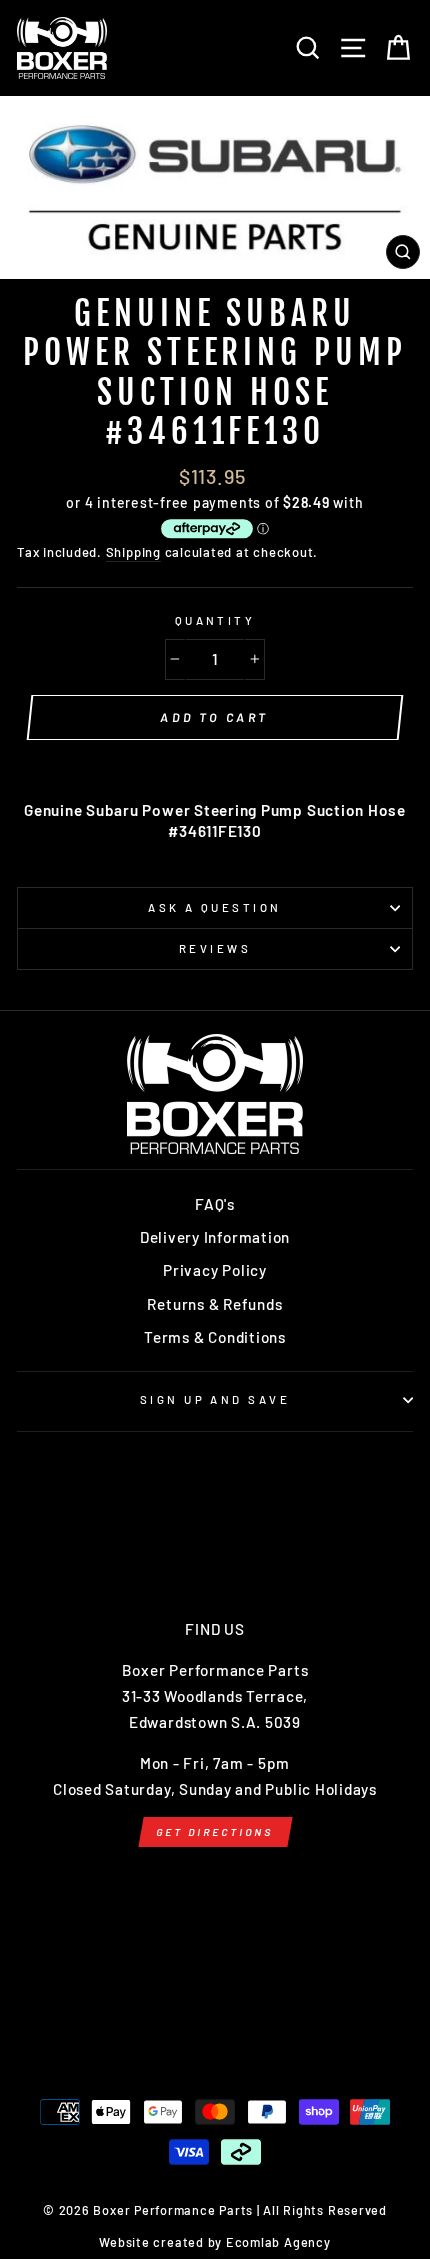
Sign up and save (215, 1399)
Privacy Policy (215, 1270)
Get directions (214, 1832)
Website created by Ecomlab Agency (214, 2242)
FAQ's (215, 1204)
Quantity (215, 620)
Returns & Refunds (214, 1304)
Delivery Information (215, 1237)
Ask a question (214, 907)
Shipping (133, 552)
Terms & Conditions (215, 1337)
